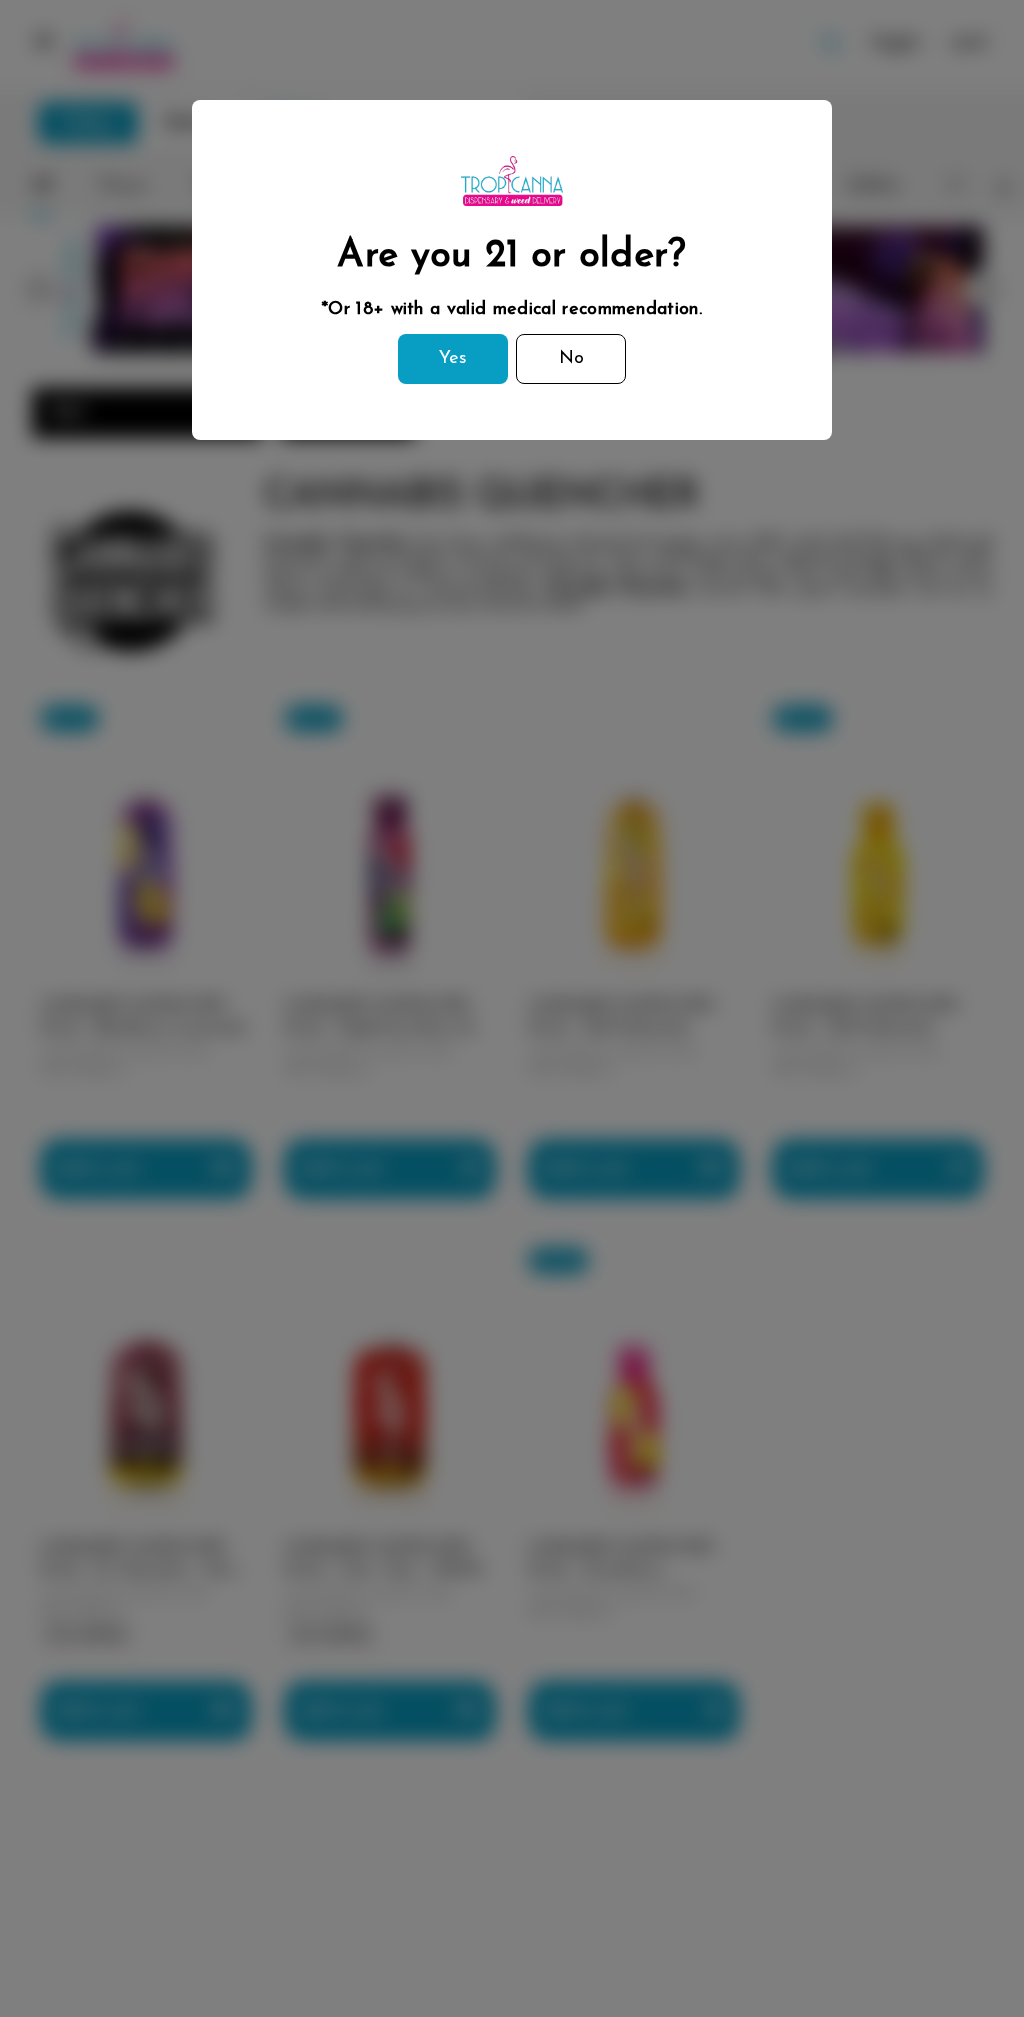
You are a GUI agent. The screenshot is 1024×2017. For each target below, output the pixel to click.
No (571, 359)
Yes (453, 359)
